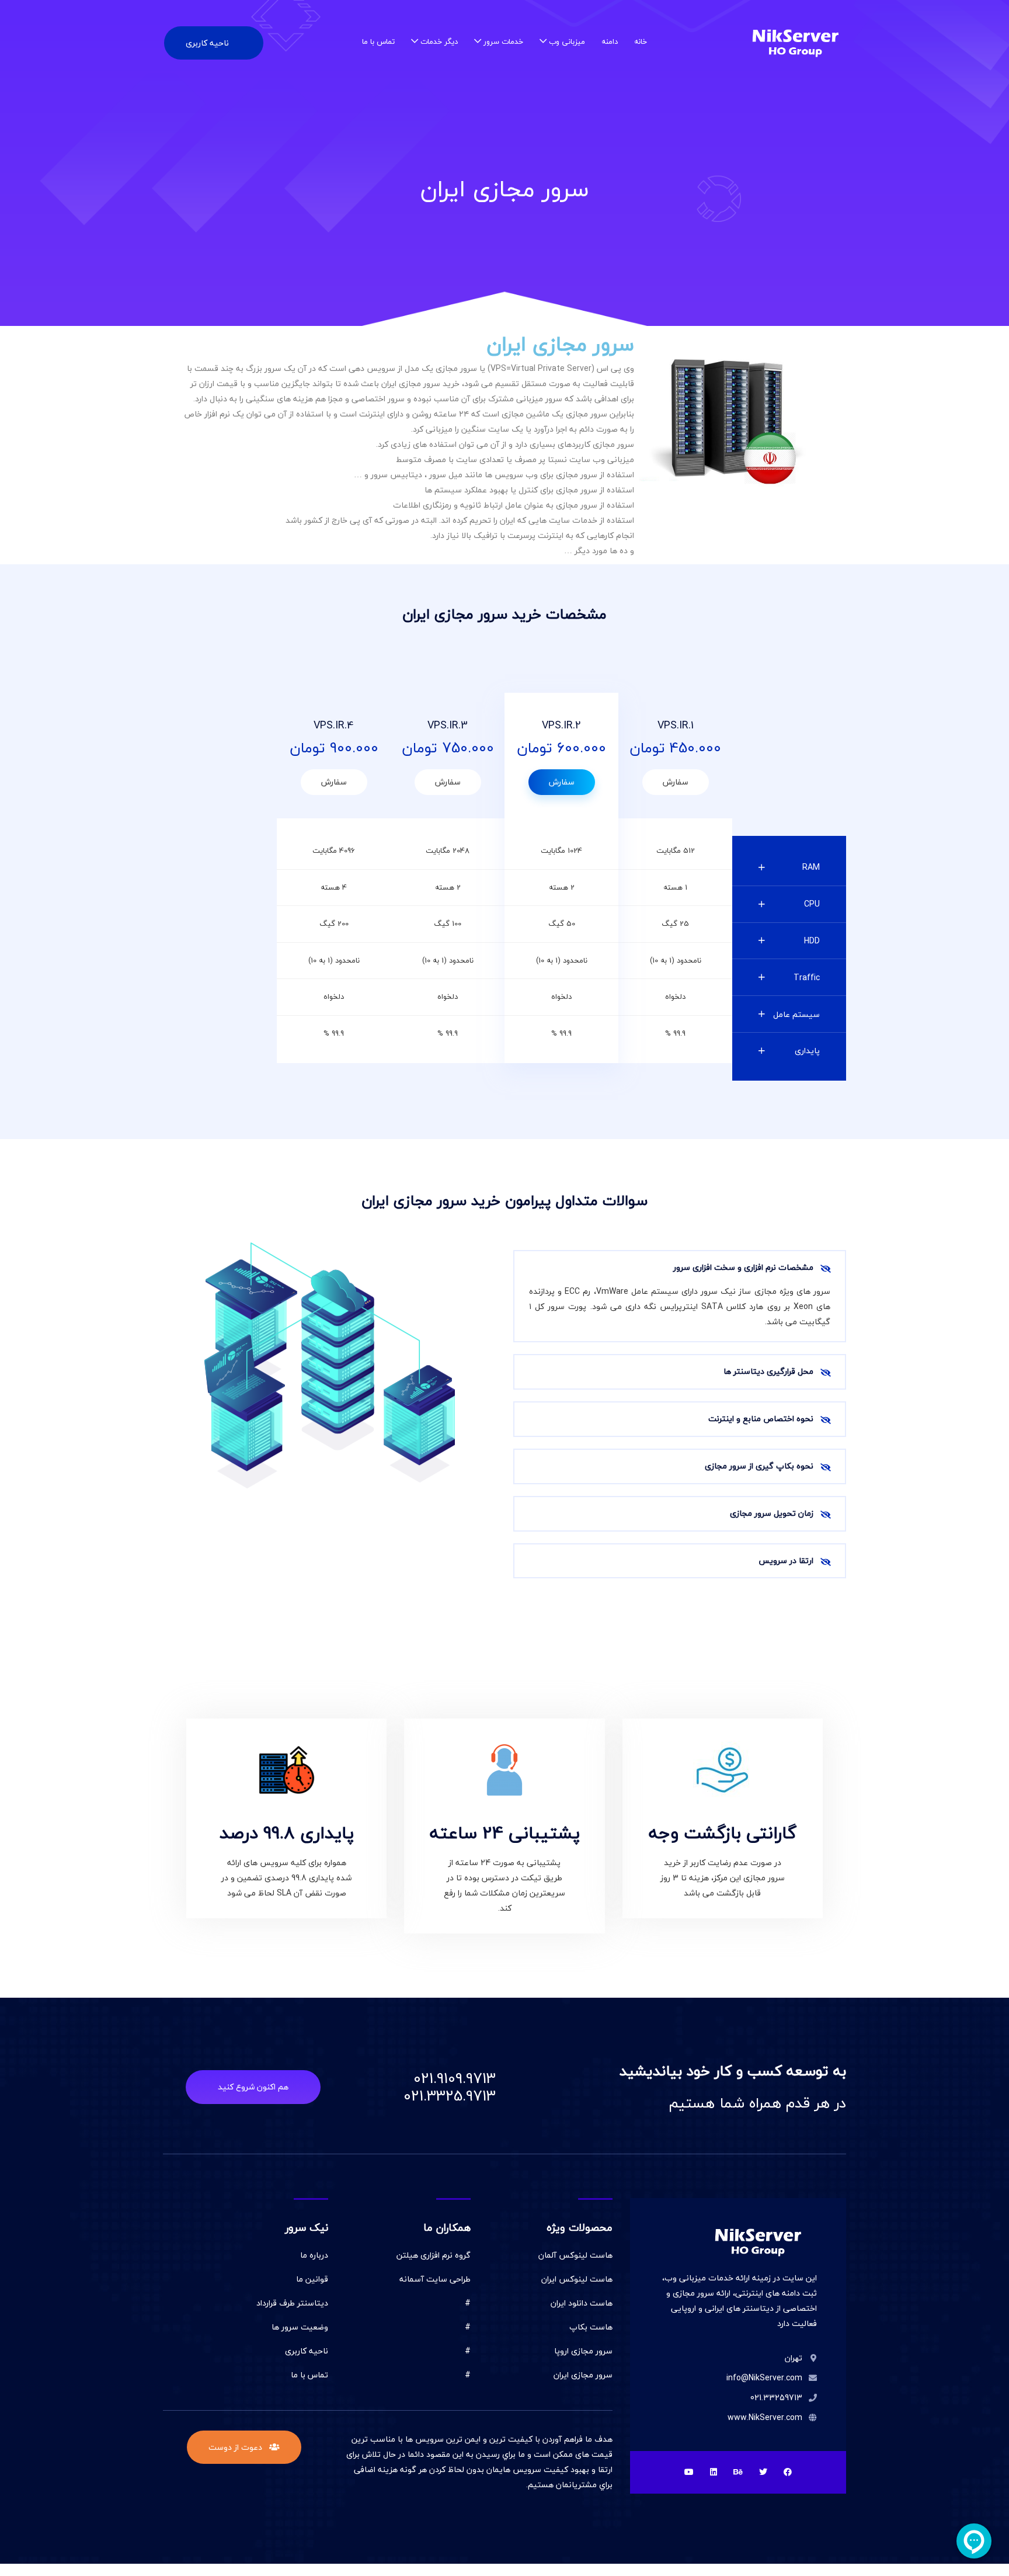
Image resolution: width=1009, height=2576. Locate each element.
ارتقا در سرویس (786, 1560)
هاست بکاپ (591, 2327)
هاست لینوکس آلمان (575, 2255)
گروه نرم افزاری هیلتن (434, 2255)
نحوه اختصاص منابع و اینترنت (761, 1419)
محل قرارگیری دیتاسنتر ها (768, 1371)
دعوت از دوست (236, 2447)
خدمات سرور (503, 41)
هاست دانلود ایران (582, 2303)
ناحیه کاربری (207, 43)
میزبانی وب (567, 41)
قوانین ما (312, 2279)
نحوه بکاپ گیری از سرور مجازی (759, 1466)
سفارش (676, 782)
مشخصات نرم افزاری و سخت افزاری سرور (743, 1267)
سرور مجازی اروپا (583, 2351)
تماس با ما (378, 41)
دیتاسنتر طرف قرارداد (292, 2303)
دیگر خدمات (439, 41)
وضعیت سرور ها (300, 2327)
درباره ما (314, 2255)
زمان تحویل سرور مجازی (772, 1513)
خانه (641, 41)
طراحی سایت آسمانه (435, 2279)
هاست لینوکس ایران (577, 2279)
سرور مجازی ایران (583, 2375)
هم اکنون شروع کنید (253, 2087)
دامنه (610, 41)
